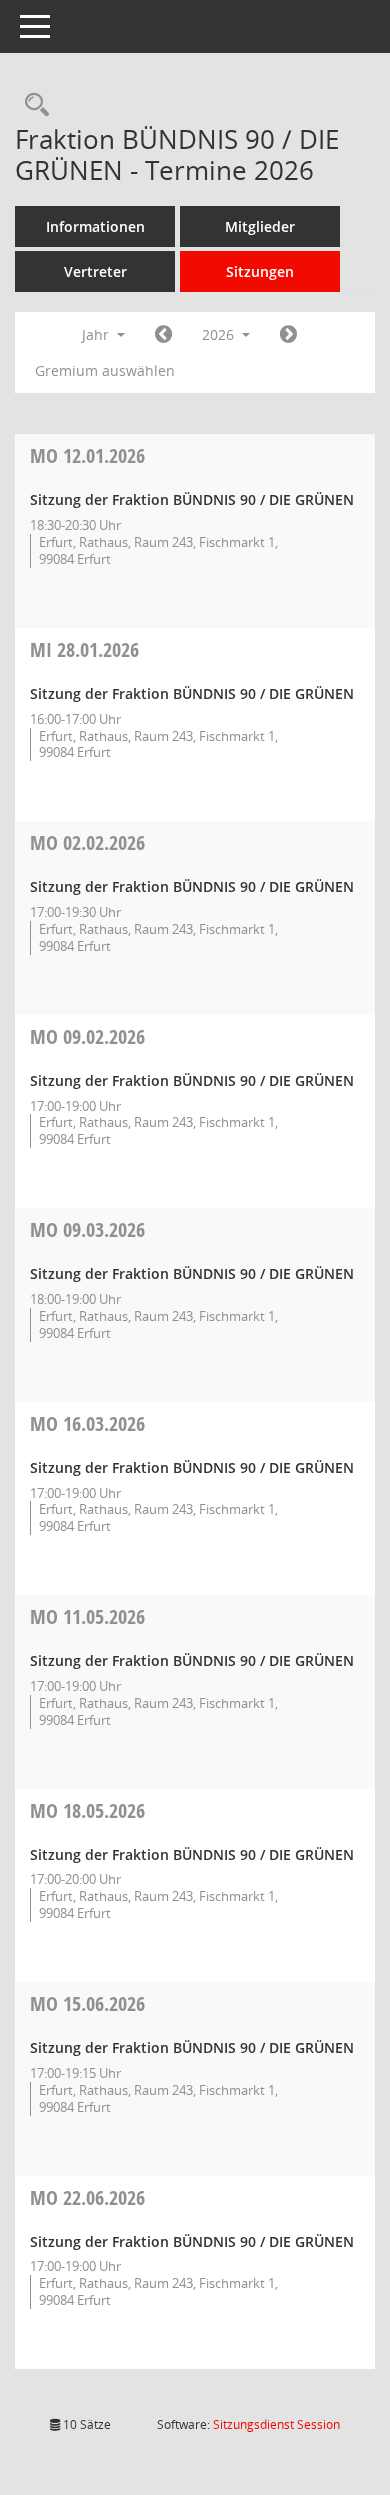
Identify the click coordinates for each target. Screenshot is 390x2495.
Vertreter (95, 271)
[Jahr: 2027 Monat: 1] (288, 335)
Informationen (95, 226)
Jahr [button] (97, 334)
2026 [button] (220, 334)
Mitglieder (260, 226)
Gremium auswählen (105, 370)
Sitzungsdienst (276, 2424)
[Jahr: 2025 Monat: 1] (163, 335)
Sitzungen (260, 271)
